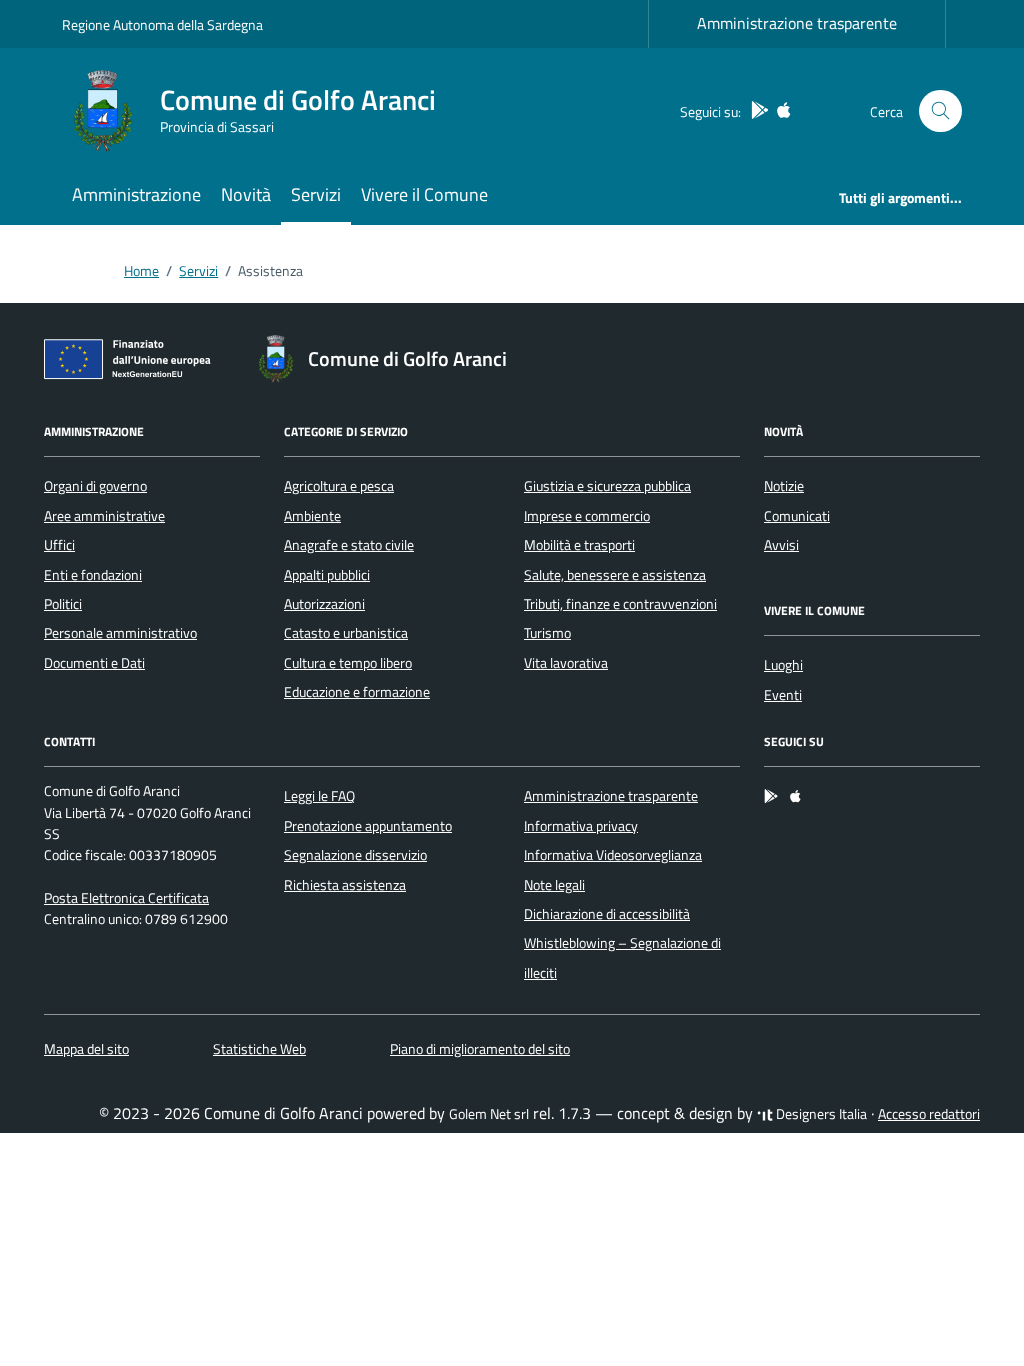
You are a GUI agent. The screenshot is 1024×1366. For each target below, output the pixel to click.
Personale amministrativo (120, 633)
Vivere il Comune (424, 194)
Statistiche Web (259, 1049)
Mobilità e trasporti (579, 545)
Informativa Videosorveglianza (613, 855)
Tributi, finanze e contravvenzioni (620, 604)
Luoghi (783, 665)
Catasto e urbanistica (346, 633)
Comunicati (797, 516)
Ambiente (312, 516)
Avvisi (781, 545)
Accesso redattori (929, 1114)
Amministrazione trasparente (797, 23)
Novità (246, 194)
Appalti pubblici (327, 575)
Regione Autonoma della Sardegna (162, 24)
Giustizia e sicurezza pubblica (607, 486)
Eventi (783, 695)
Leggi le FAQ (319, 796)
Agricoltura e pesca (339, 486)
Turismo (547, 633)
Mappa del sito (86, 1049)
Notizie (784, 486)
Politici (63, 604)
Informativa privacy (581, 826)
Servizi (316, 194)
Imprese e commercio (587, 516)
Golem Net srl (489, 1114)
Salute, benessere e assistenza (615, 575)
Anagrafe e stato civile (349, 545)
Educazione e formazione (357, 692)
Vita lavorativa (566, 663)
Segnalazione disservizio (355, 855)
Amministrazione (136, 194)
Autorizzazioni (324, 604)
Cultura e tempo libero (348, 663)
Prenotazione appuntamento (368, 826)
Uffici (59, 545)
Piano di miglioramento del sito (480, 1049)
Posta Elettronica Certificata (126, 898)
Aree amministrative (104, 516)
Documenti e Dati (94, 663)
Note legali (554, 885)
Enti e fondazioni (93, 575)
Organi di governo (95, 486)
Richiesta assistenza (345, 885)
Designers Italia (820, 1114)
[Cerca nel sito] (940, 111)
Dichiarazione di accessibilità (607, 914)
